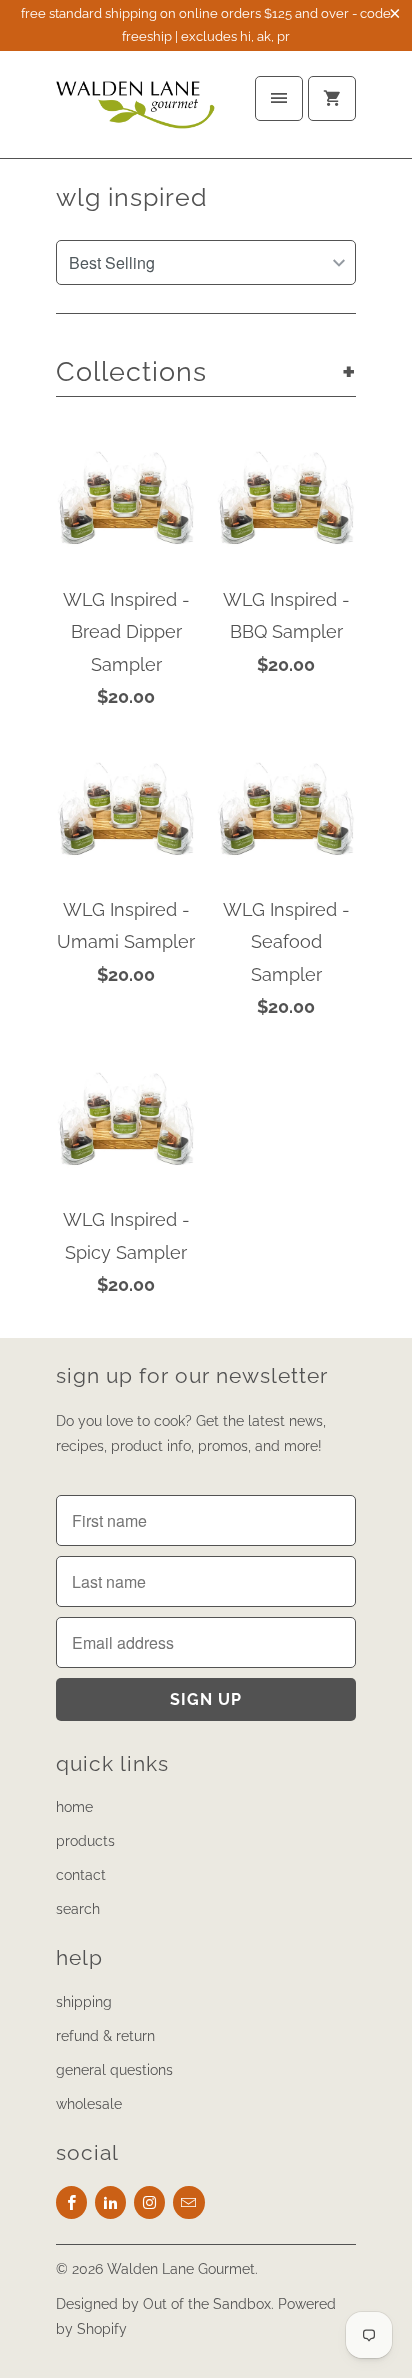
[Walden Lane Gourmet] (136, 112)
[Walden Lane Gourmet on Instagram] (149, 2202)
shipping (84, 2002)
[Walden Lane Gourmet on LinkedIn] (110, 2202)
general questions (114, 2070)
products (85, 1841)
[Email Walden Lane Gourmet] (188, 2202)
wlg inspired (132, 197)
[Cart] (332, 98)
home (74, 1807)
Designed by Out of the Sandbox (163, 2304)
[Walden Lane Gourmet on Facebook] (71, 2202)
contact (81, 1875)
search (78, 1909)
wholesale (89, 2104)
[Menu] (279, 98)
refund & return (105, 2036)
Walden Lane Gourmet (181, 2269)
